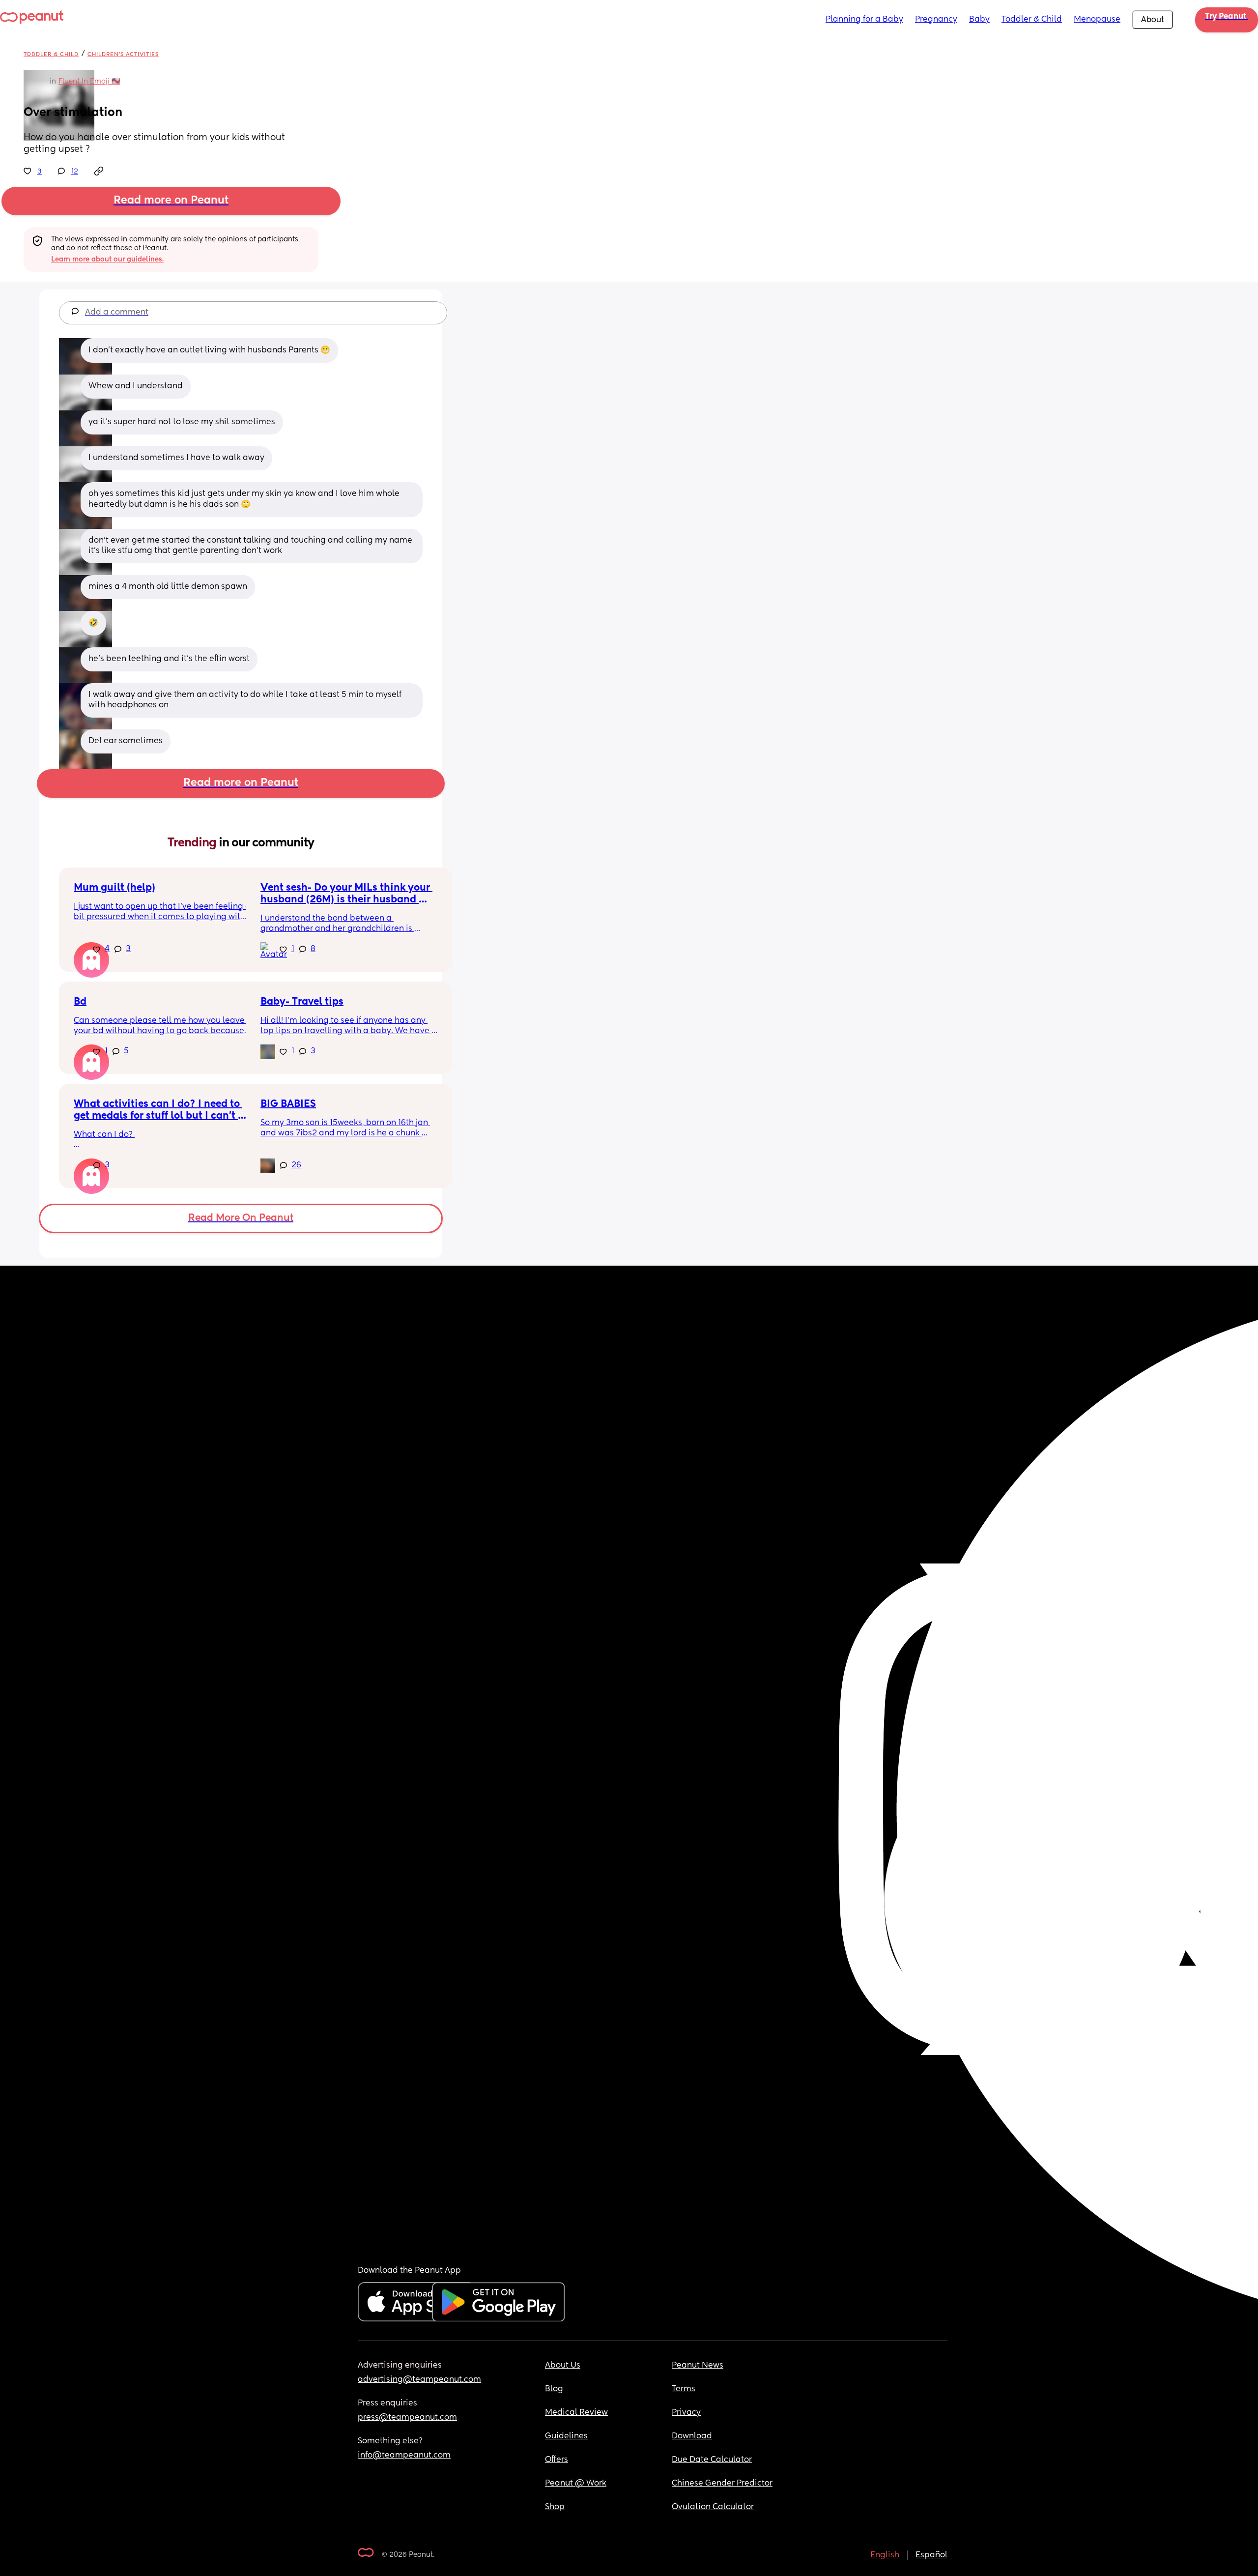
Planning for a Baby (864, 20)
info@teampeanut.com (404, 2456)
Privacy (686, 2413)
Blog (554, 2389)
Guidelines (566, 2436)
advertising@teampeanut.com (419, 2380)
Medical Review (576, 2413)
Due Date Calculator (712, 2460)
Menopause (1097, 20)
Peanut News (698, 2366)
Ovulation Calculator (713, 2507)
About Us (563, 2366)
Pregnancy (936, 20)
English (885, 2555)
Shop (555, 2507)
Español (931, 2555)
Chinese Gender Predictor (722, 2484)
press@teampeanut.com (407, 2418)
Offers (557, 2460)
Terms (684, 2389)
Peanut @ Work (576, 2484)
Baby (979, 20)
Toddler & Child (1032, 20)
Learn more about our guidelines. (107, 260)
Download (692, 2436)
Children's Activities (123, 54)
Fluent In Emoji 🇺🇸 (89, 82)
